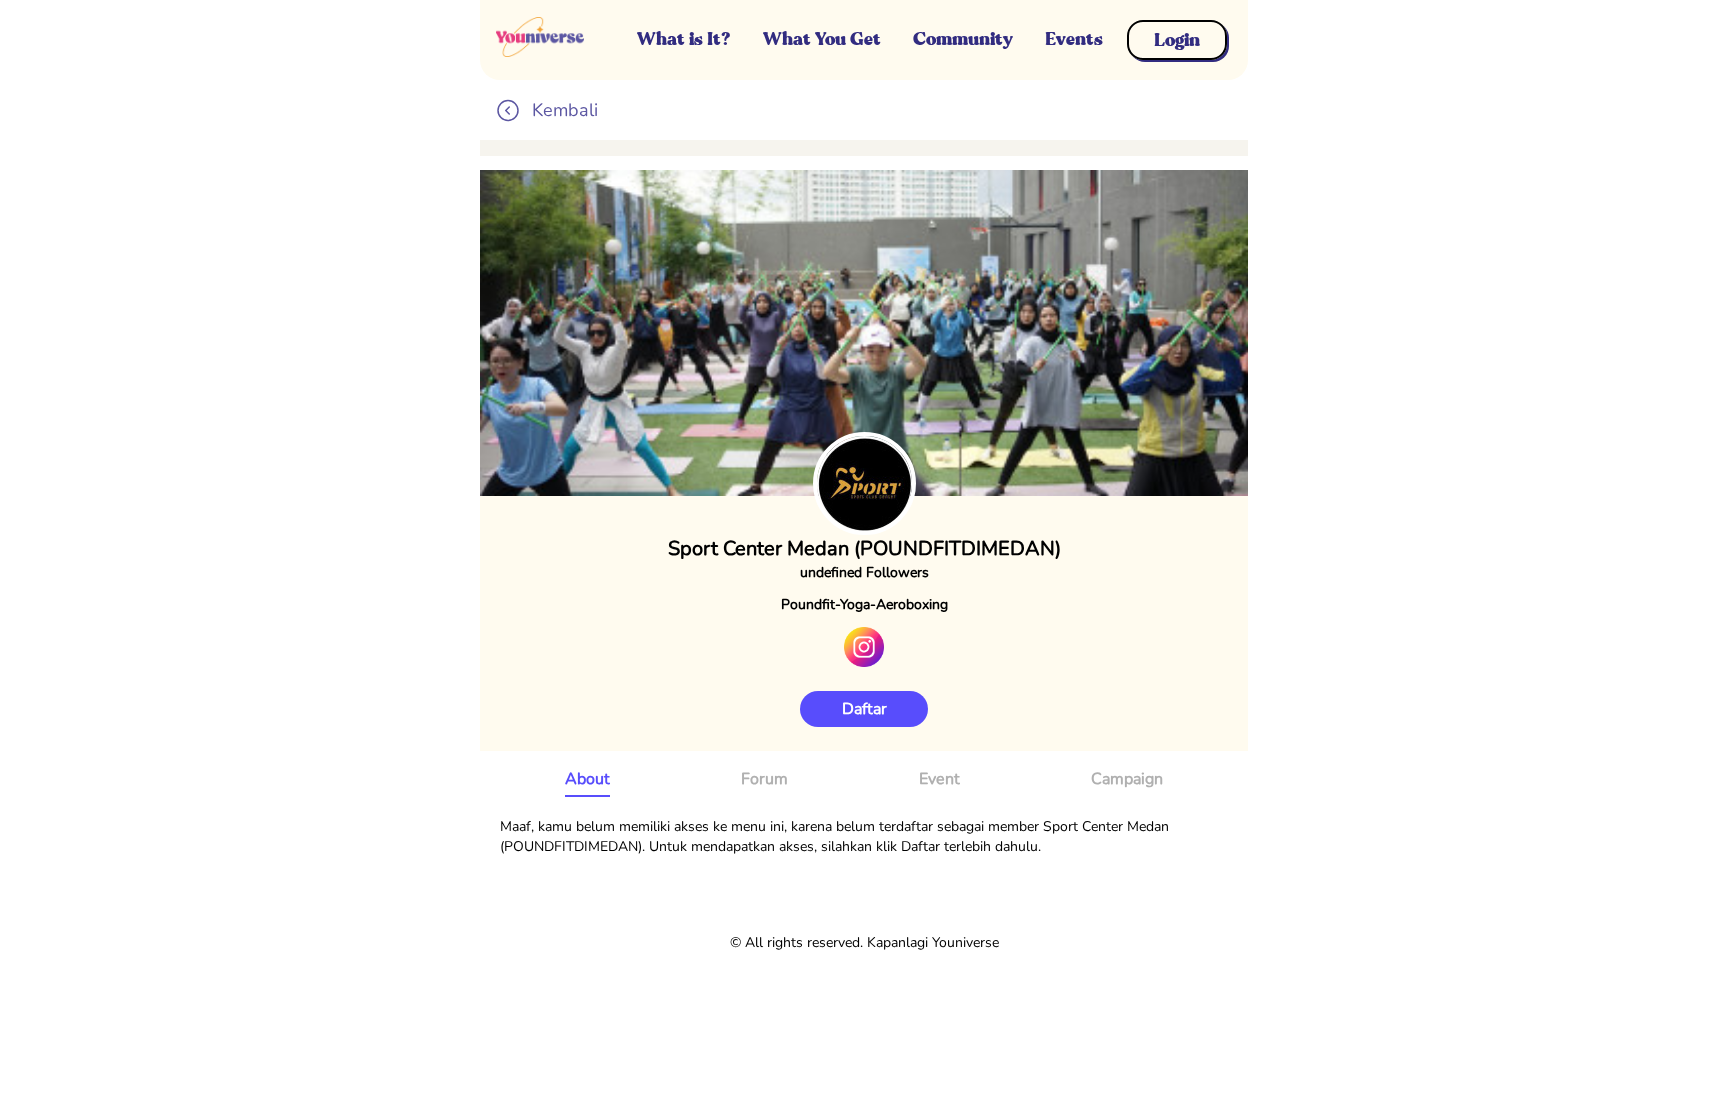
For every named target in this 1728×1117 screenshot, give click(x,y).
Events (1074, 39)
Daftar (864, 709)
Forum (764, 779)
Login (1177, 40)
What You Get (822, 39)
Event (939, 779)
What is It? (684, 39)
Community (963, 39)
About (587, 779)
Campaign (1127, 779)
